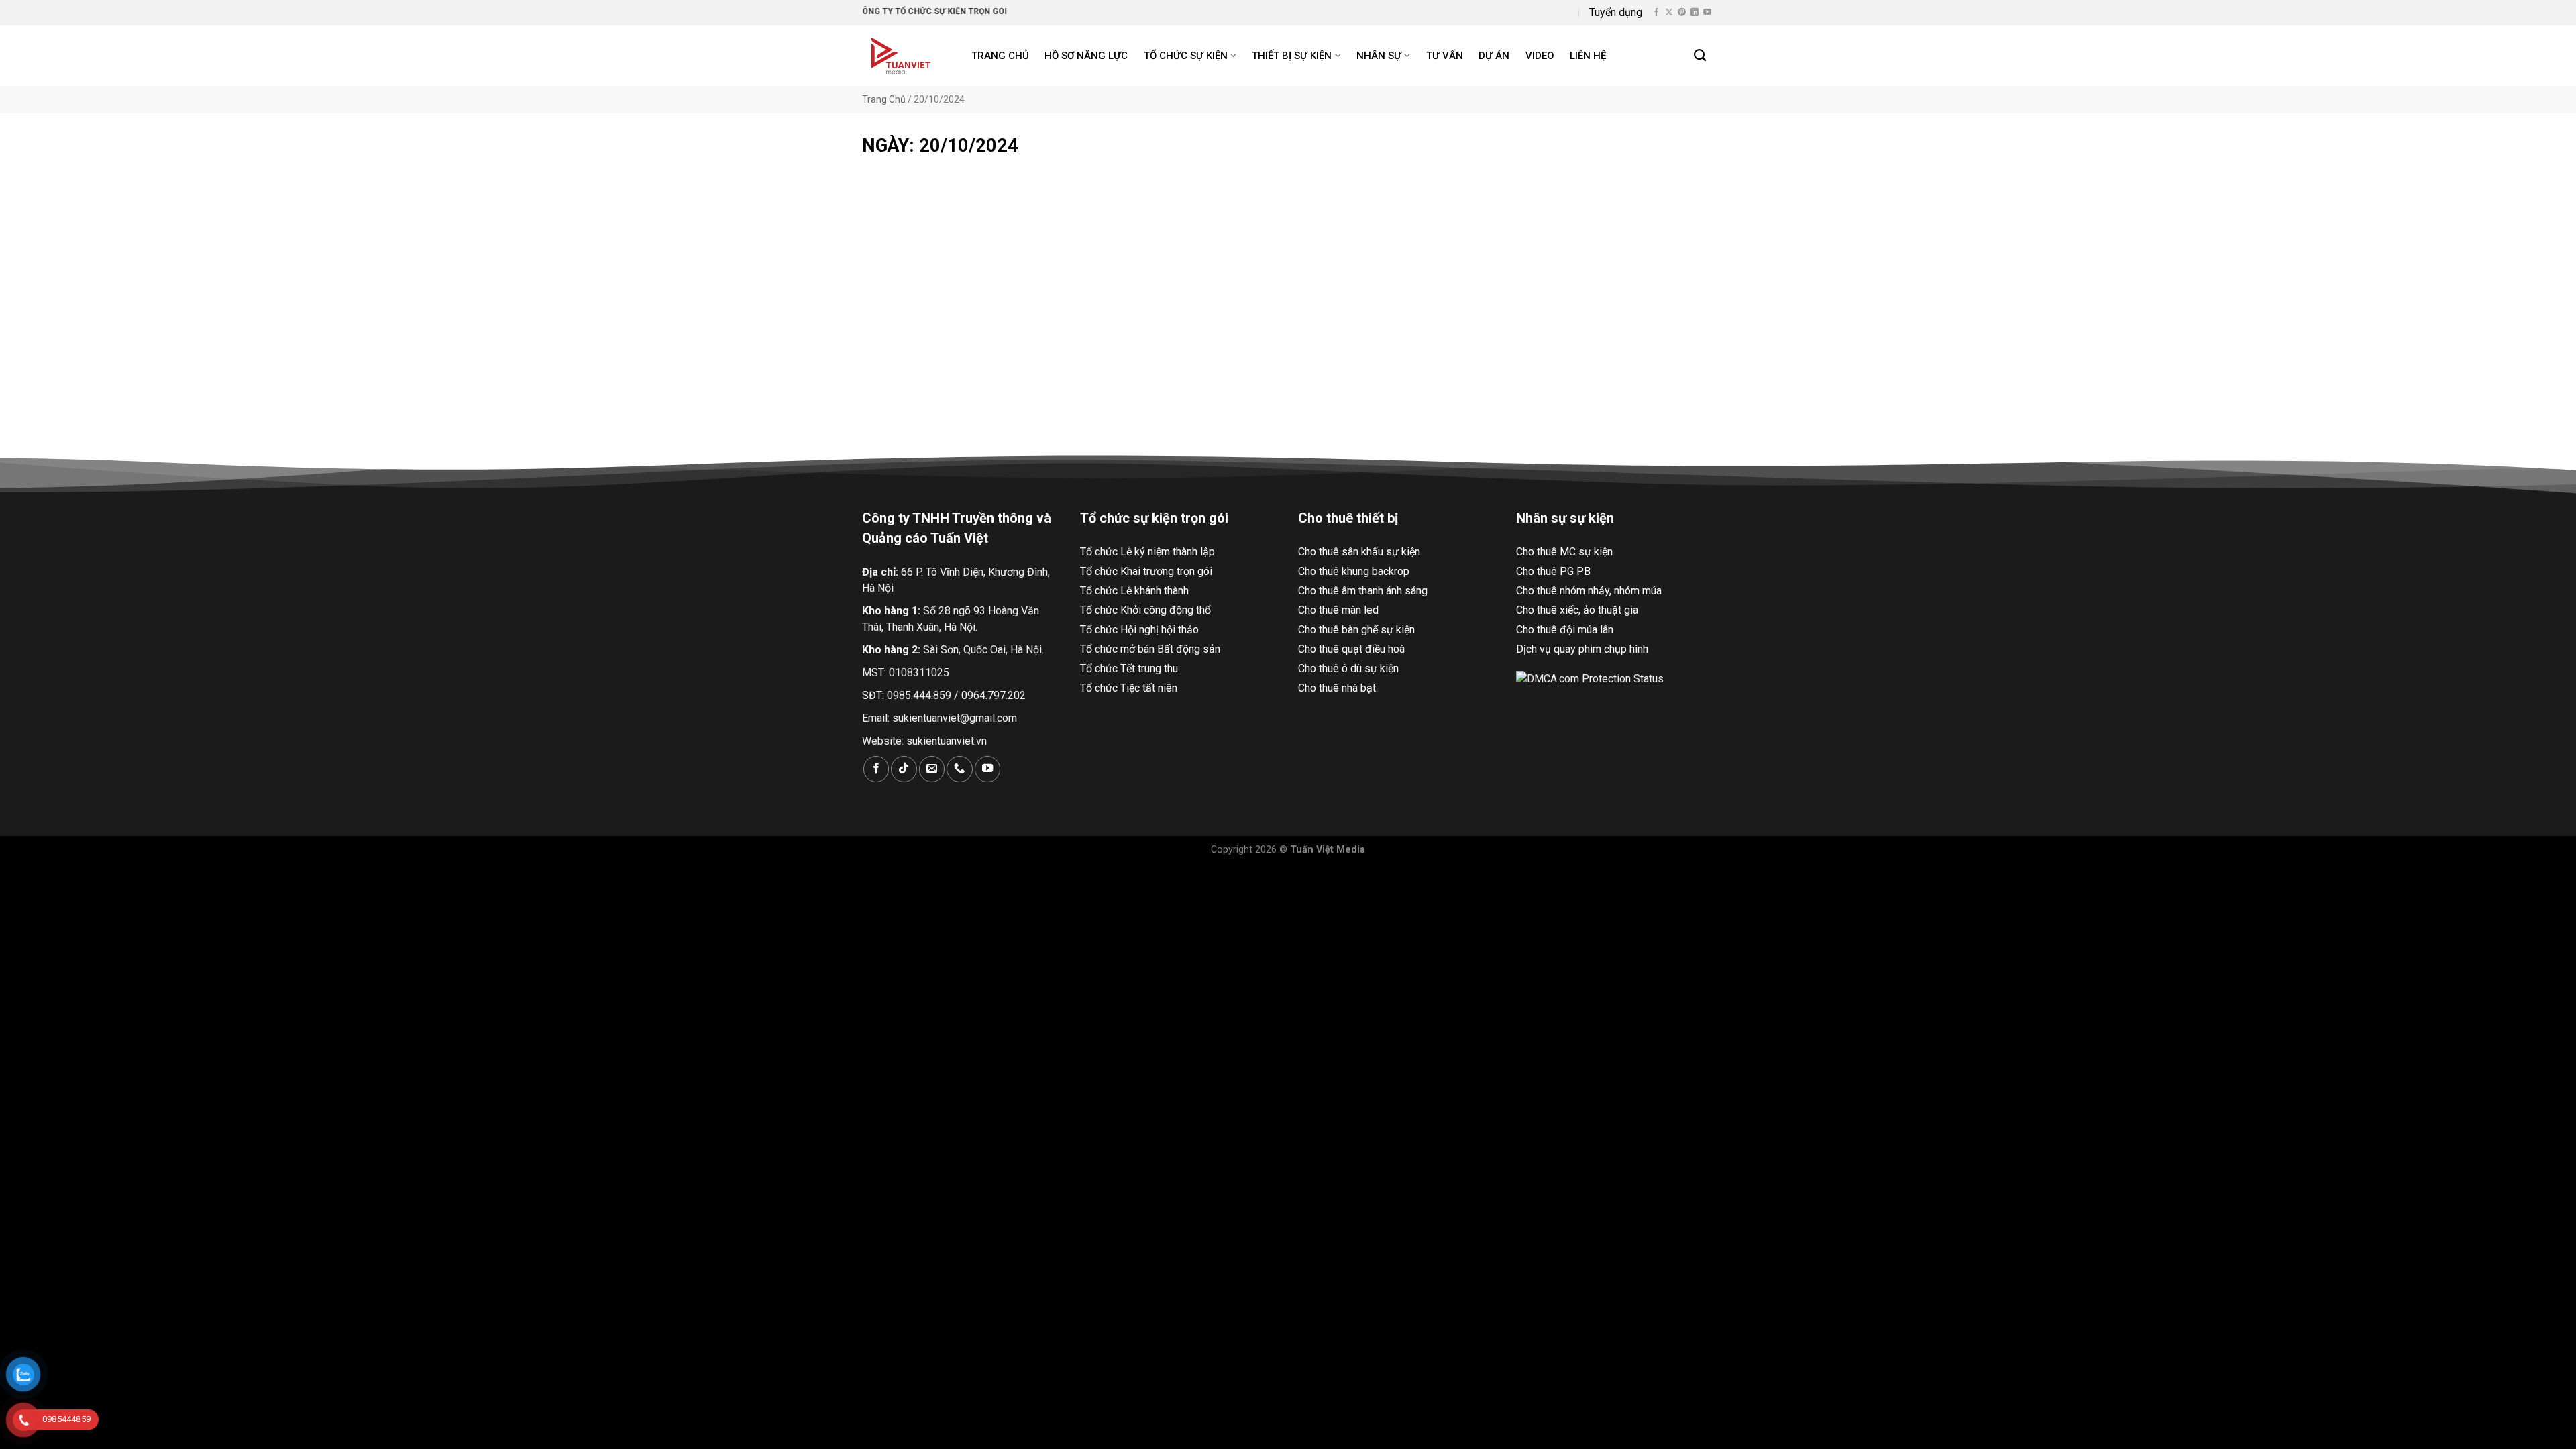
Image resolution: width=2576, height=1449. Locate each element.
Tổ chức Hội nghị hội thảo (1139, 630)
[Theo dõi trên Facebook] (1656, 13)
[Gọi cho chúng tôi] (959, 769)
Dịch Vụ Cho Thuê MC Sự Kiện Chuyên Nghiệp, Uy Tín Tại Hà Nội (995, 369)
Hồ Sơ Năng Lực (1086, 56)
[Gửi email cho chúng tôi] (932, 769)
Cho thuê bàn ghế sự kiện (1356, 630)
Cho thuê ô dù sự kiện (1348, 668)
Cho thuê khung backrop (1354, 571)
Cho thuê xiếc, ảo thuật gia (1577, 610)
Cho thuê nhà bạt (1337, 688)
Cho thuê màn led (1338, 610)
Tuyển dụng (1616, 12)
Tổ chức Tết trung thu (1129, 668)
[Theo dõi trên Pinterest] (1682, 13)
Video (1540, 56)
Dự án (1494, 56)
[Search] (1701, 56)
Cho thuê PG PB (1553, 571)
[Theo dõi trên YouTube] (1707, 13)
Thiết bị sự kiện (1292, 56)
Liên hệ (1588, 56)
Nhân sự (1379, 56)
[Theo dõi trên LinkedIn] (1695, 13)
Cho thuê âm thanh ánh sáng (1363, 591)
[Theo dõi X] (1669, 13)
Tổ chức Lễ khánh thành (1134, 591)
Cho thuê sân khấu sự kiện (1359, 552)
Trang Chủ (884, 99)
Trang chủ (1000, 56)
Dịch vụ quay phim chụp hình (1582, 649)
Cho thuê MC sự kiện (1564, 552)
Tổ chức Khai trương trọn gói (1146, 571)
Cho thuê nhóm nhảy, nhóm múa (1589, 591)
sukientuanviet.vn (947, 741)
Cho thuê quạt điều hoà (1351, 649)
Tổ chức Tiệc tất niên (1129, 688)
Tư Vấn (1445, 56)
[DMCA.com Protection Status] (1590, 679)
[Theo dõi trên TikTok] (904, 769)
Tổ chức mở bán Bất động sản (1150, 649)
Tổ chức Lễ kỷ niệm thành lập (1147, 552)
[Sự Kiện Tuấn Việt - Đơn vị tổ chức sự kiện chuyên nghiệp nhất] (903, 56)
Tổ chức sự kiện (1186, 56)
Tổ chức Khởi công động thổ (1145, 610)
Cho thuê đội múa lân (1565, 630)
